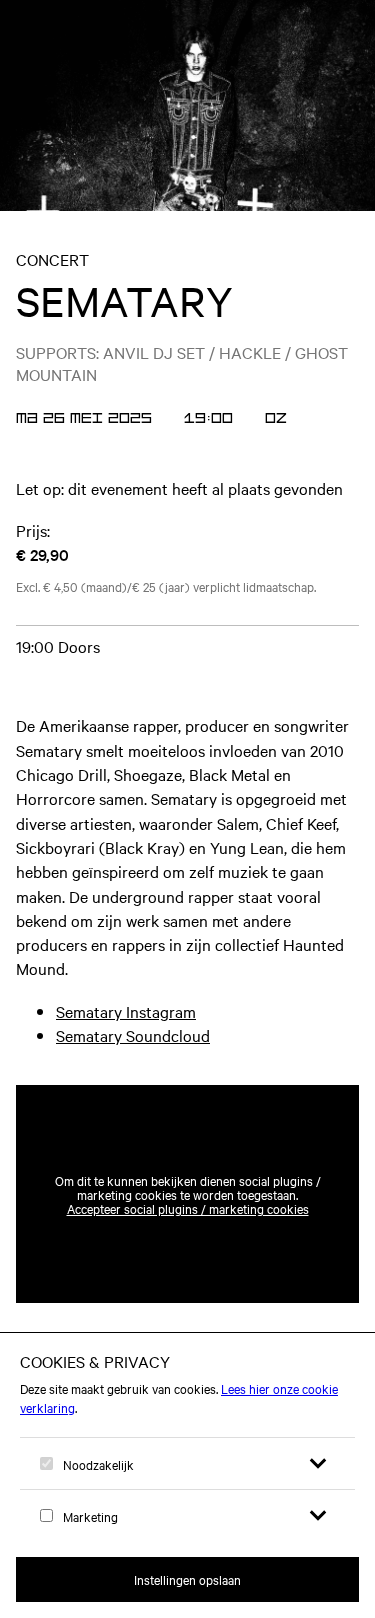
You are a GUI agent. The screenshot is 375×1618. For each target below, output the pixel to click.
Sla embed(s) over (260, 1036)
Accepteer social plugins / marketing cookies (188, 1208)
